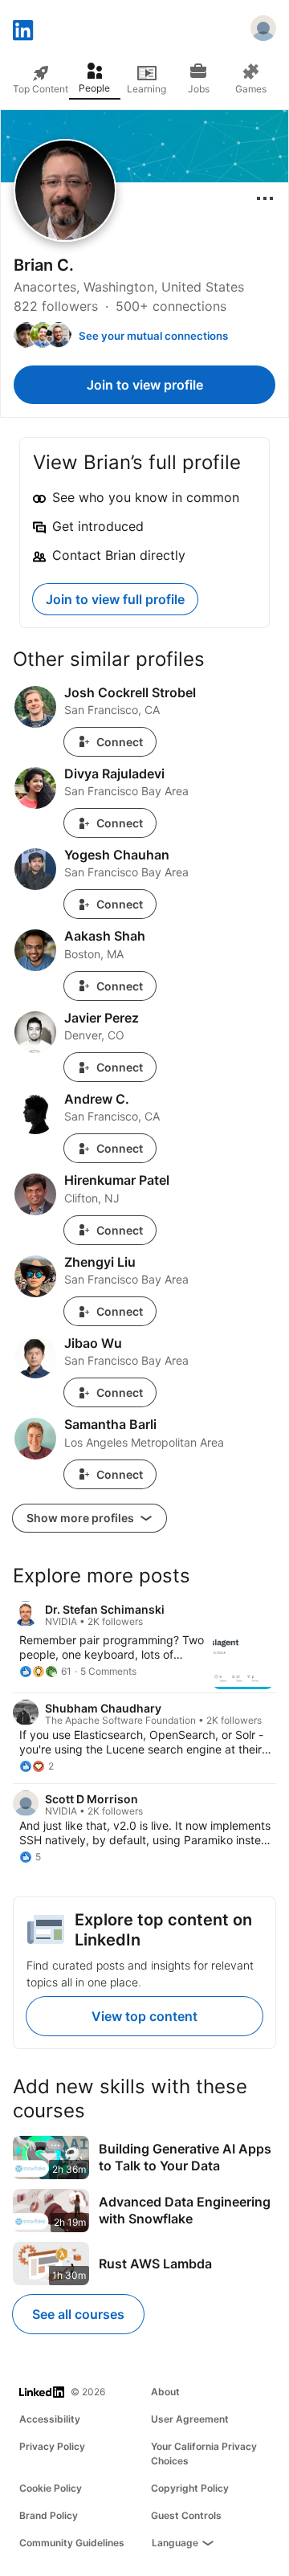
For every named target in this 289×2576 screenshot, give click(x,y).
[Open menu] (265, 198)
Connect (120, 742)
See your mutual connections (153, 336)
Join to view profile (145, 385)
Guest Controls (186, 2515)
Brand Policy (49, 2515)
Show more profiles (81, 1518)
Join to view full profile (115, 599)
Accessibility (50, 2419)
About (165, 2392)
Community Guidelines (72, 2543)
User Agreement (190, 2419)
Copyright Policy (190, 2488)
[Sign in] (263, 31)
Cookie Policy (51, 2488)
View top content (144, 2016)
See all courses (78, 2314)
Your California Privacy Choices (204, 2454)
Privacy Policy (52, 2446)
